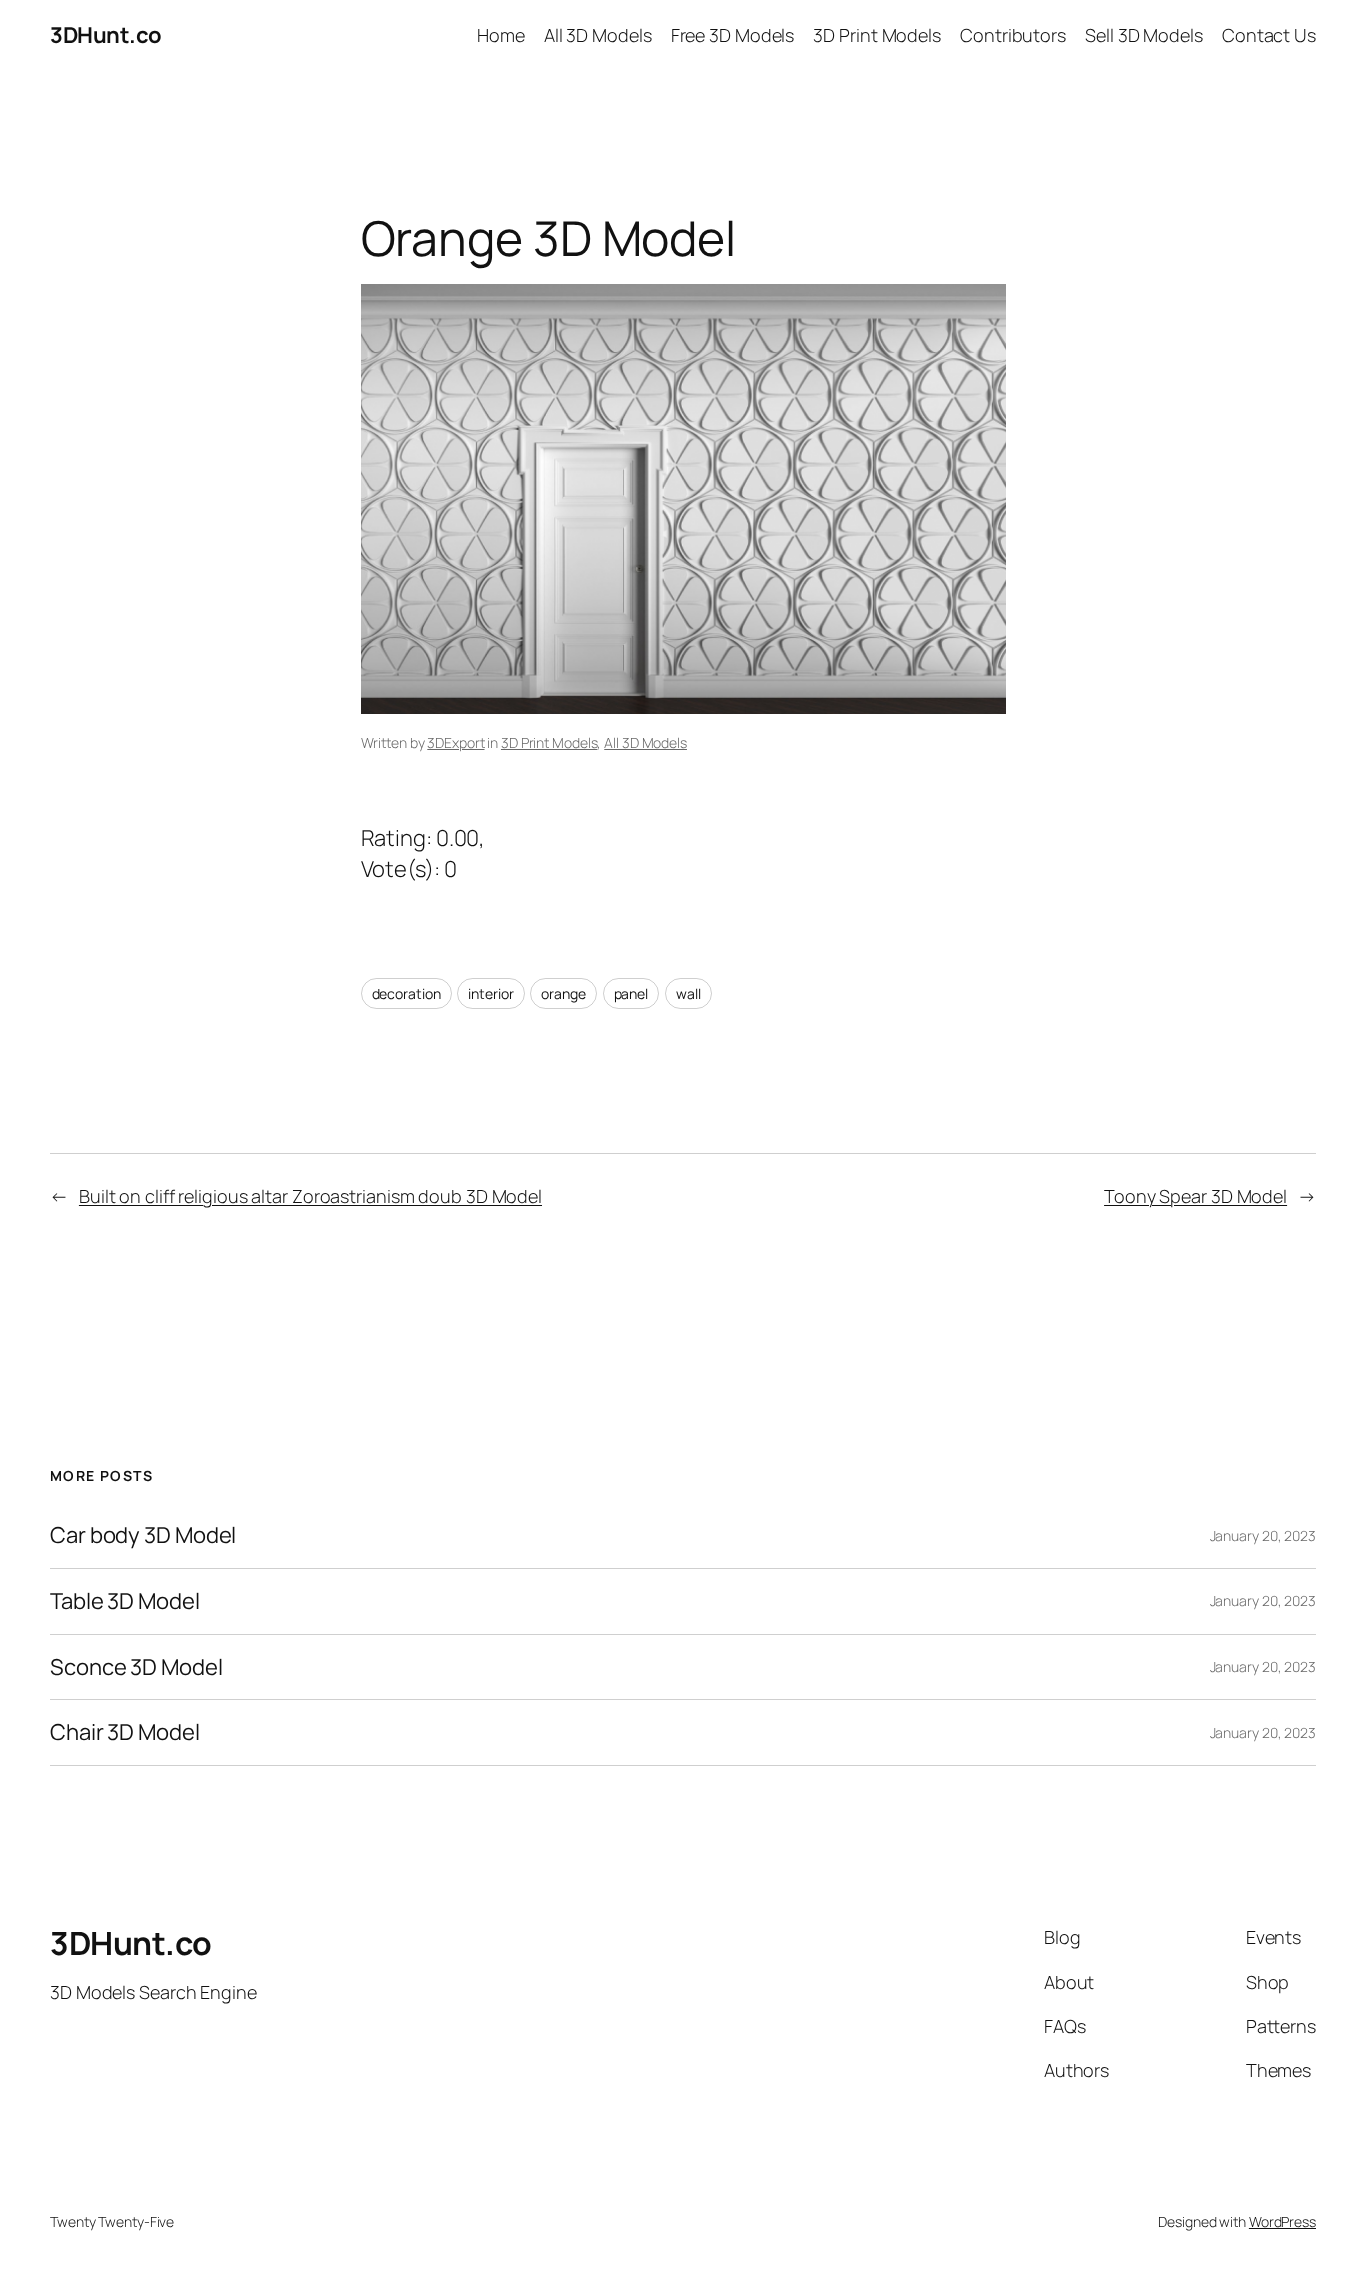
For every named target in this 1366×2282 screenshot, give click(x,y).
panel (631, 993)
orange (563, 993)
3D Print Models (549, 742)
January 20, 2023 (1263, 1535)
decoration (406, 993)
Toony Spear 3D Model (1195, 1196)
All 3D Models (645, 742)
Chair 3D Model (125, 1732)
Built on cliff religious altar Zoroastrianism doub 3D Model (310, 1196)
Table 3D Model (125, 1601)
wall (688, 993)
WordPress (1282, 2221)
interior (490, 993)
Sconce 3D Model (136, 1667)
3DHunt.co (106, 35)
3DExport (455, 742)
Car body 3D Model (143, 1535)
